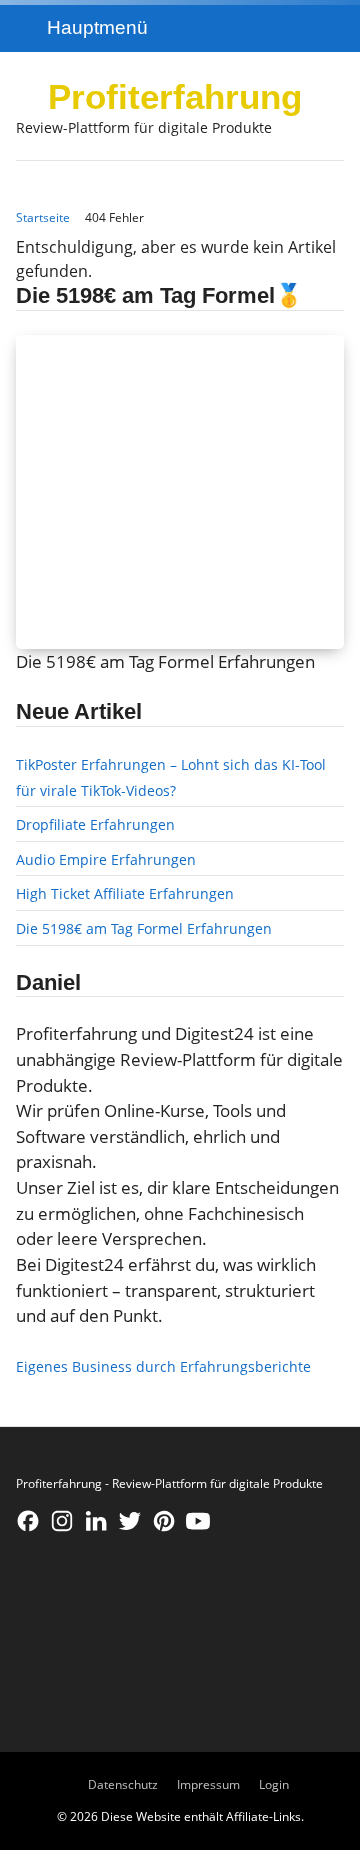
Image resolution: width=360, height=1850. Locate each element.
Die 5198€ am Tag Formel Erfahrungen (144, 928)
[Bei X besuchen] (130, 1521)
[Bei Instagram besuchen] (62, 1521)
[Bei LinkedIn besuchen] (96, 1521)
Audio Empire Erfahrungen (106, 859)
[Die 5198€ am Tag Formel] (180, 492)
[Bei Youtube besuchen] (198, 1521)
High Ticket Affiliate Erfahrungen (125, 893)
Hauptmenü (97, 26)
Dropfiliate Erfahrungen (95, 824)
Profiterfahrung (175, 96)
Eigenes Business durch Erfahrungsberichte (163, 1366)
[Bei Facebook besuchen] (28, 1521)
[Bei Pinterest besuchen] (164, 1521)
